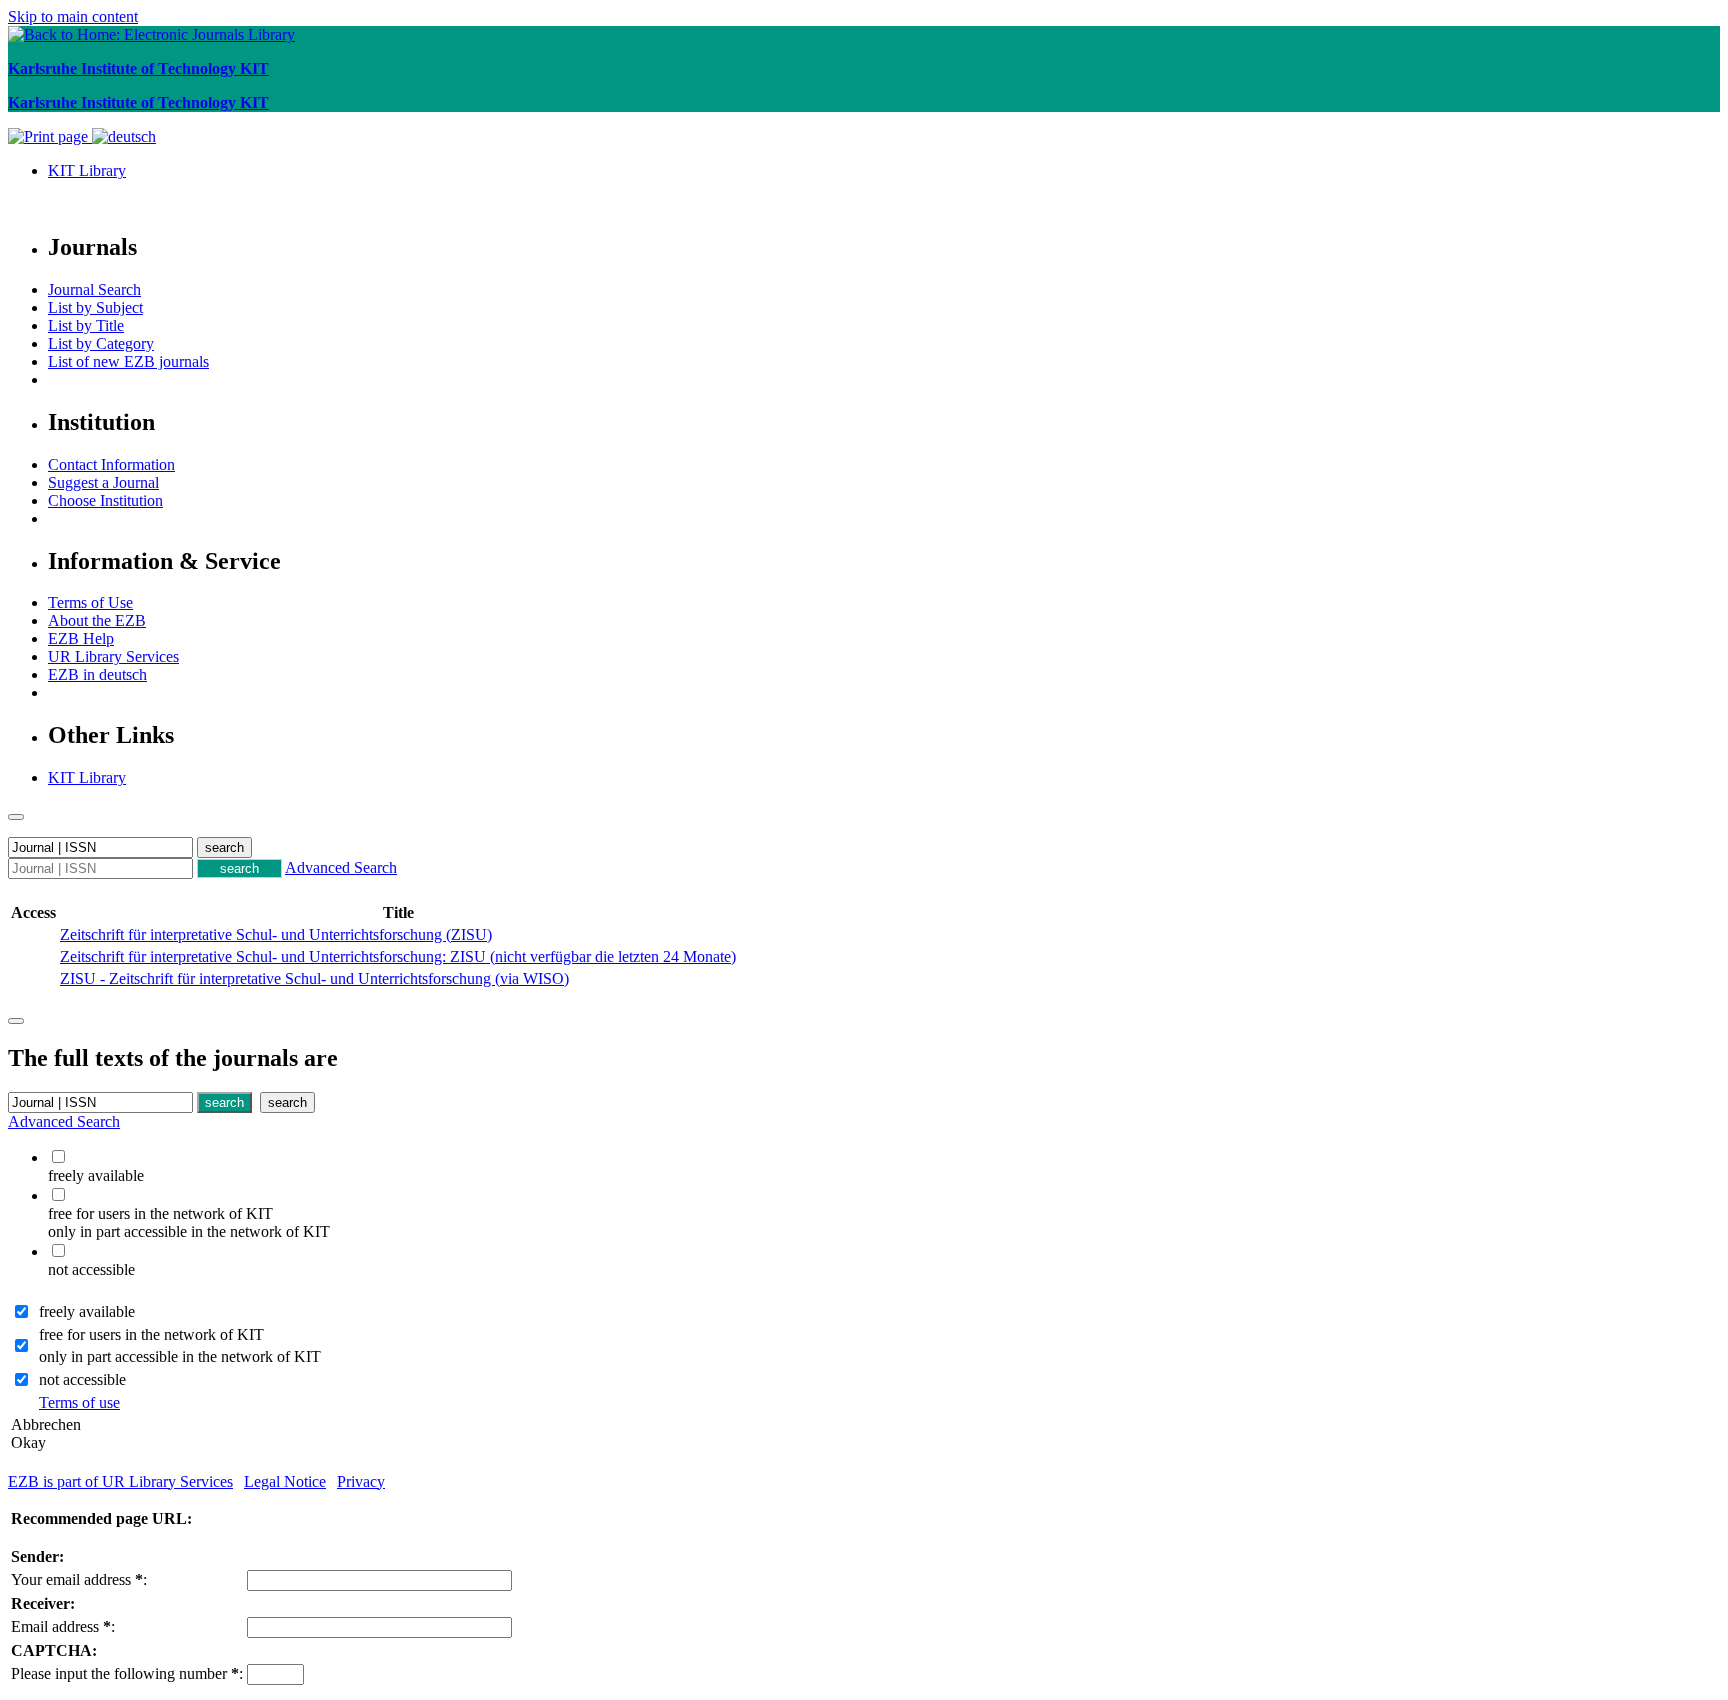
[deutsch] (124, 136)
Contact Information (111, 464)
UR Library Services (113, 656)
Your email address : (79, 1579)
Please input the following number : (127, 1673)
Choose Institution (105, 500)
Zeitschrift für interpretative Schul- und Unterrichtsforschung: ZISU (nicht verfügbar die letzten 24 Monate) (398, 956)
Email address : (63, 1626)
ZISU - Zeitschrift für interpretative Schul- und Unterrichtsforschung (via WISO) (314, 978)
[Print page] (50, 136)
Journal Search (94, 289)
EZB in (97, 674)
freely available (87, 1311)
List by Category (101, 343)
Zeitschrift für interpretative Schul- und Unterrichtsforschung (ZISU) (276, 934)
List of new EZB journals (128, 361)
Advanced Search (341, 867)
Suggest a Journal (103, 482)
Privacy (361, 1481)
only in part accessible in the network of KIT (180, 1356)
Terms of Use (90, 602)
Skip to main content (73, 16)
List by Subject (95, 307)
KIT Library (87, 170)
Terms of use (79, 1402)
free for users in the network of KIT (151, 1334)
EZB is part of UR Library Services (120, 1481)
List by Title (86, 325)
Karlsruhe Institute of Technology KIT (138, 68)
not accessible (82, 1379)
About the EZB (97, 620)
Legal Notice (285, 1481)
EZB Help (81, 638)
